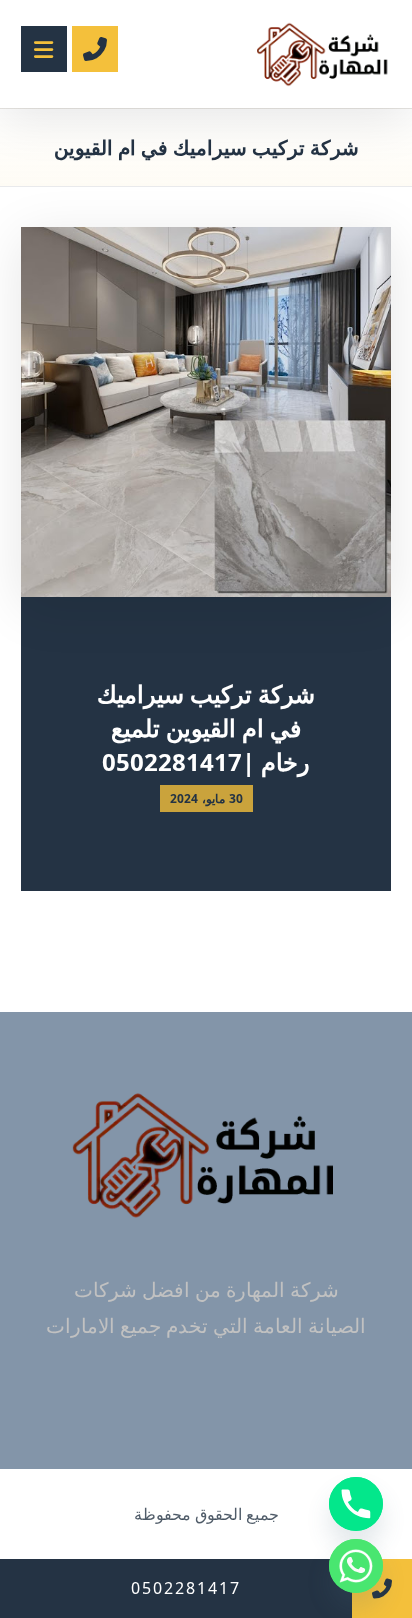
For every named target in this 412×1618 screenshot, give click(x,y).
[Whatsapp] (356, 1566)
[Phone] (356, 1504)
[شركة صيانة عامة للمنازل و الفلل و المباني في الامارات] (323, 54)
